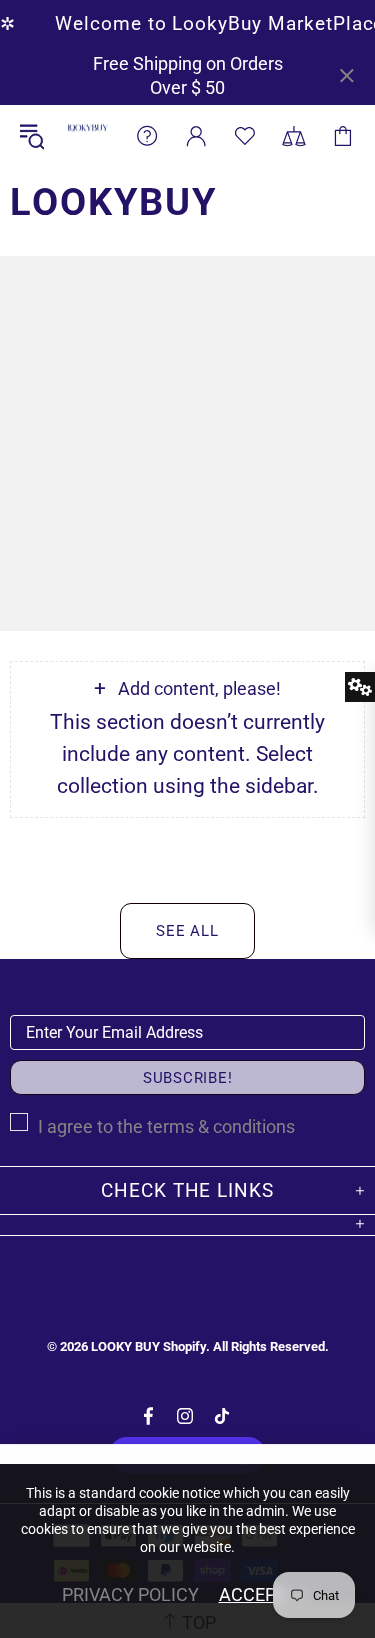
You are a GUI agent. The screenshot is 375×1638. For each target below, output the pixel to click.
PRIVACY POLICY (130, 1594)
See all (187, 931)
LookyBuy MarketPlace (87, 135)
